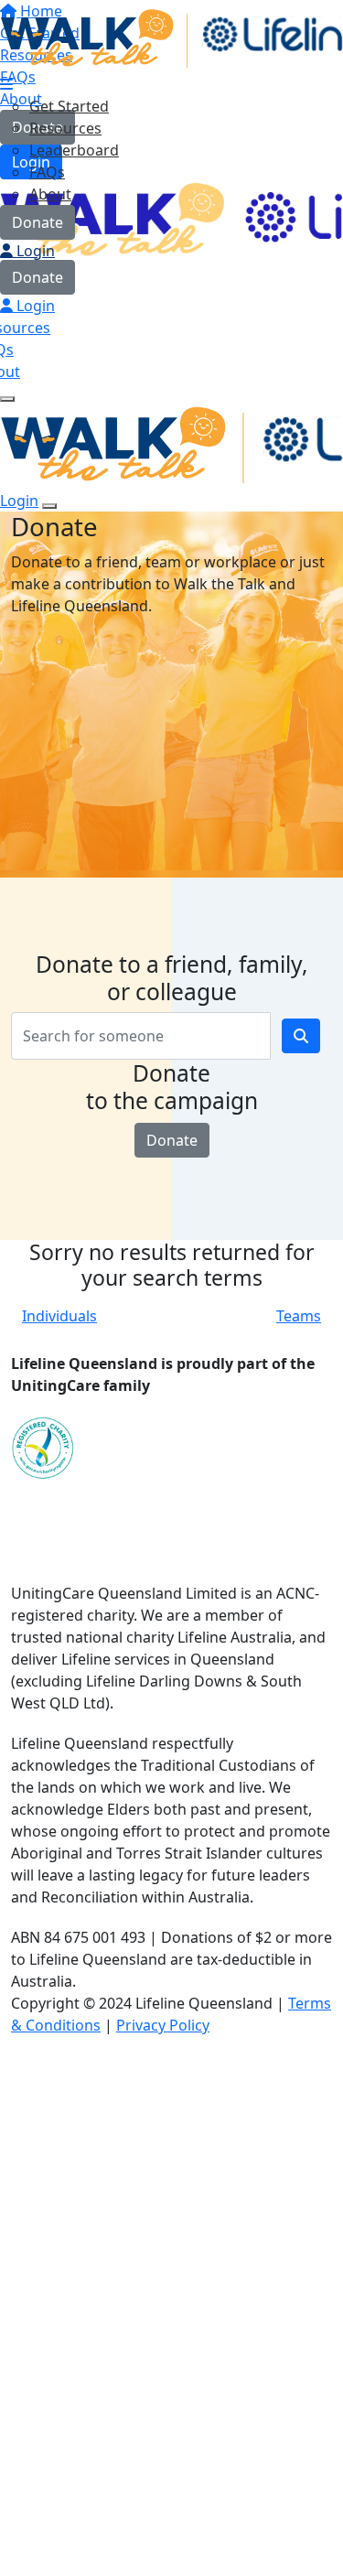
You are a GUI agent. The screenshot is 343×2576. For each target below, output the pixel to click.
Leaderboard (74, 150)
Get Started (69, 106)
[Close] (49, 506)
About (50, 194)
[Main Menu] (7, 399)
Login (34, 251)
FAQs (47, 172)
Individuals (59, 1316)
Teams (299, 1316)
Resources (65, 128)
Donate (38, 222)
